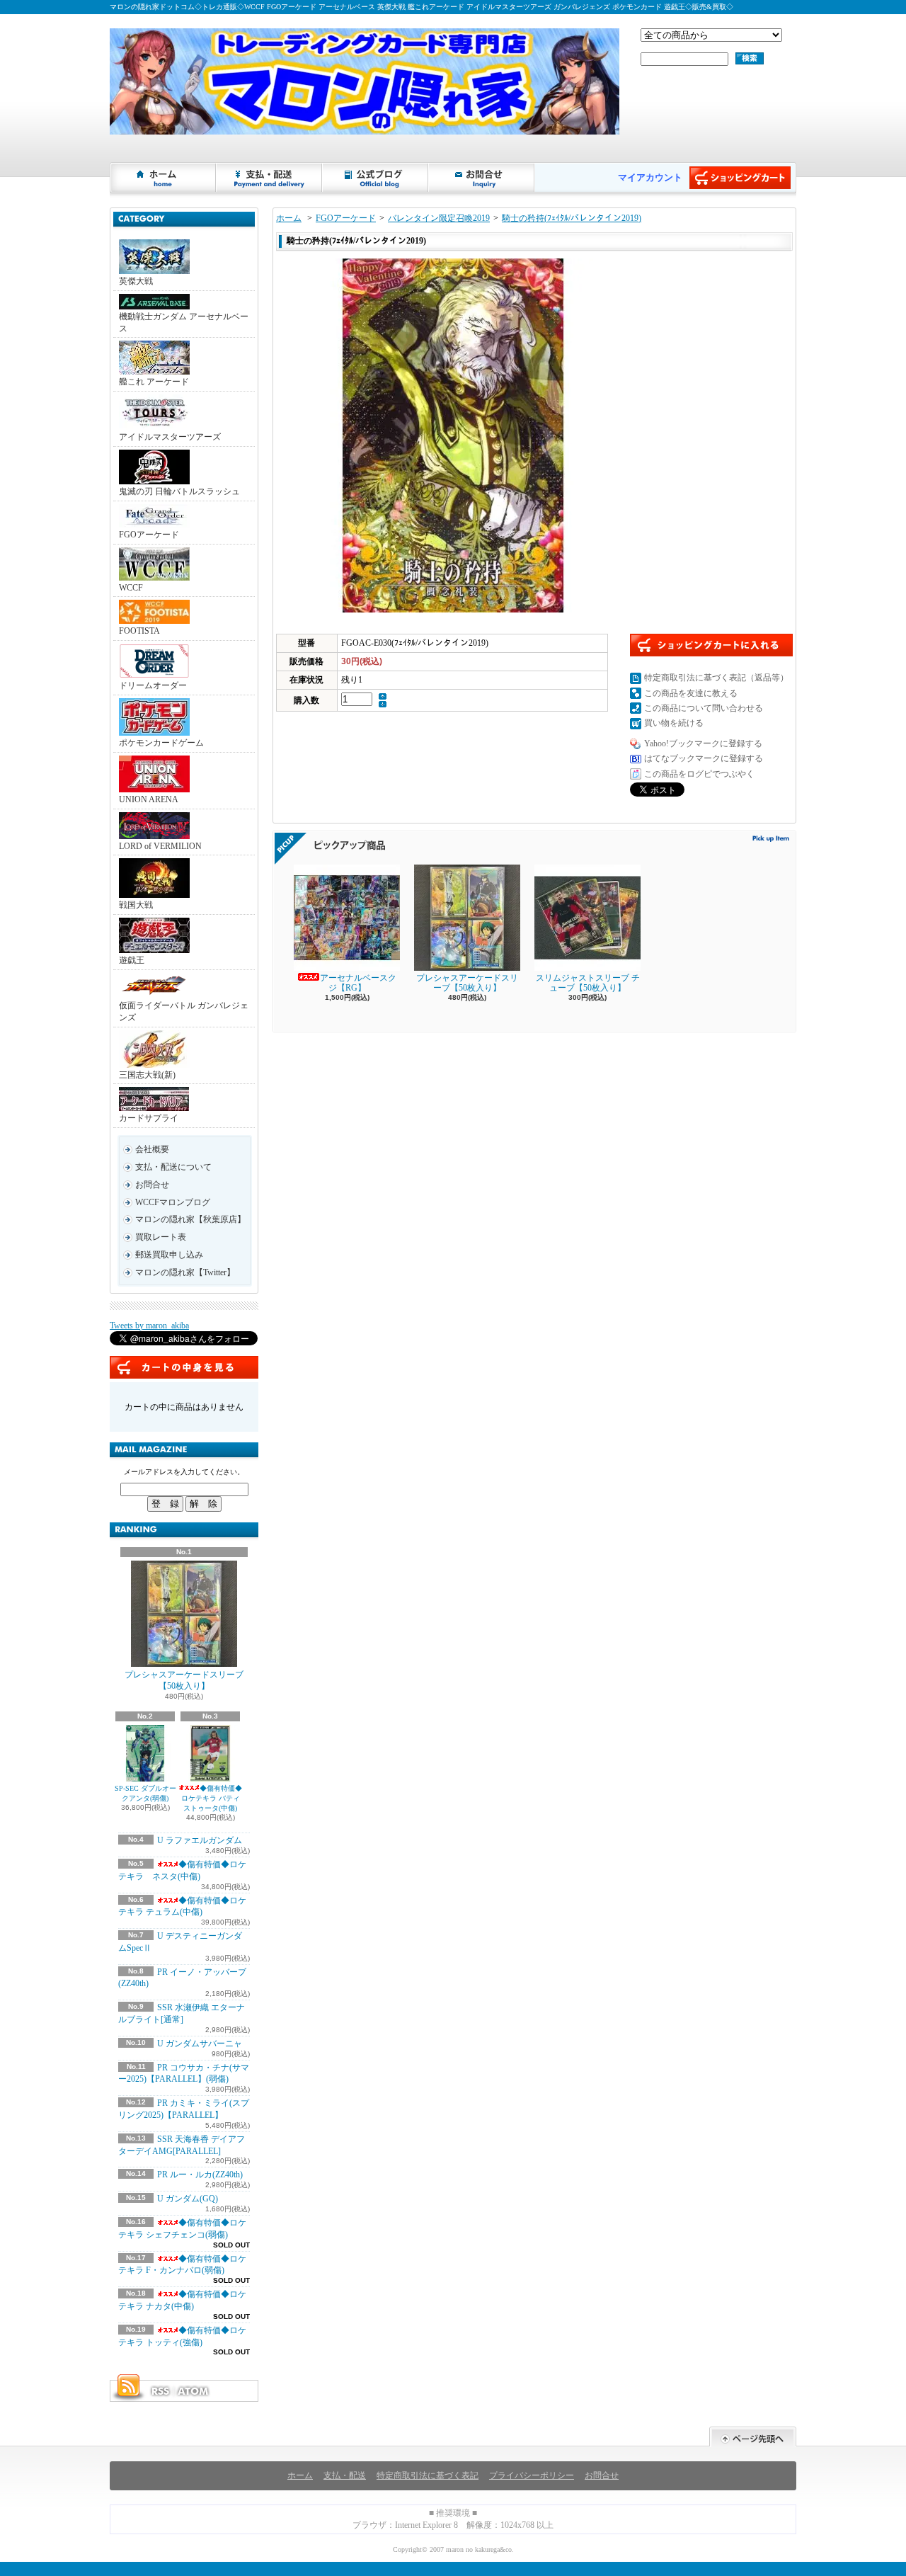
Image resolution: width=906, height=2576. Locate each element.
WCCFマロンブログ (173, 1202)
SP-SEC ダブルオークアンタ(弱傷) (145, 1793)
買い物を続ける (674, 723)
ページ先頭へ (753, 2437)
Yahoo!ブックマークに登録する (703, 743)
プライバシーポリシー (532, 2475)
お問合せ (482, 178)
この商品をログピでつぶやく (699, 774)
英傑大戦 (136, 281)
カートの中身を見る (184, 1367)
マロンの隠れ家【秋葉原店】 (190, 1219)
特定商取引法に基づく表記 (428, 2475)
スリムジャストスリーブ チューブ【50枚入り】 (588, 983)
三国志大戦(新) (147, 1075)
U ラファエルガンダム (200, 1840)
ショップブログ (376, 178)
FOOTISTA (139, 631)
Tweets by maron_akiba (149, 1326)
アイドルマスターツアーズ (170, 437)
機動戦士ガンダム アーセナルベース (184, 323)
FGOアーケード (149, 535)
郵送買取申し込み (169, 1255)
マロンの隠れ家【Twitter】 (185, 1272)
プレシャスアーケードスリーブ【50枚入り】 (184, 1681)
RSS (160, 2391)
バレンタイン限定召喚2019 (439, 218)
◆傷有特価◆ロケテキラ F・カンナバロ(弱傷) (182, 2265)
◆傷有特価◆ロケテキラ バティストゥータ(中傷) (212, 1798)
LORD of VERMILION (160, 846)
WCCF (131, 588)
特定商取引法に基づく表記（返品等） (716, 678)
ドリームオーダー (153, 685)
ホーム (164, 178)
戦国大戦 (136, 905)
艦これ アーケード (154, 382)
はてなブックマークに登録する (704, 758)
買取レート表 (161, 1237)
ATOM (194, 2391)
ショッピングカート (740, 178)
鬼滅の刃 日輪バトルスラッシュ (179, 491)
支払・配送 (345, 2475)
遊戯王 (132, 960)
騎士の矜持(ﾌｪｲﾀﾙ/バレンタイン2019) (572, 218)
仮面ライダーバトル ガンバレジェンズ (184, 1011)
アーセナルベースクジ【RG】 (358, 983)
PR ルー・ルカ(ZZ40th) (200, 2175)
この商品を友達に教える (691, 693)
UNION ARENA (149, 799)
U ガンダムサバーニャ (200, 2044)
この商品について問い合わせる (704, 708)
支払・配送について (270, 178)
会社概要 (152, 1149)
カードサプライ (149, 1118)
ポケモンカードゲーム (161, 743)
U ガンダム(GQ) (188, 2199)
